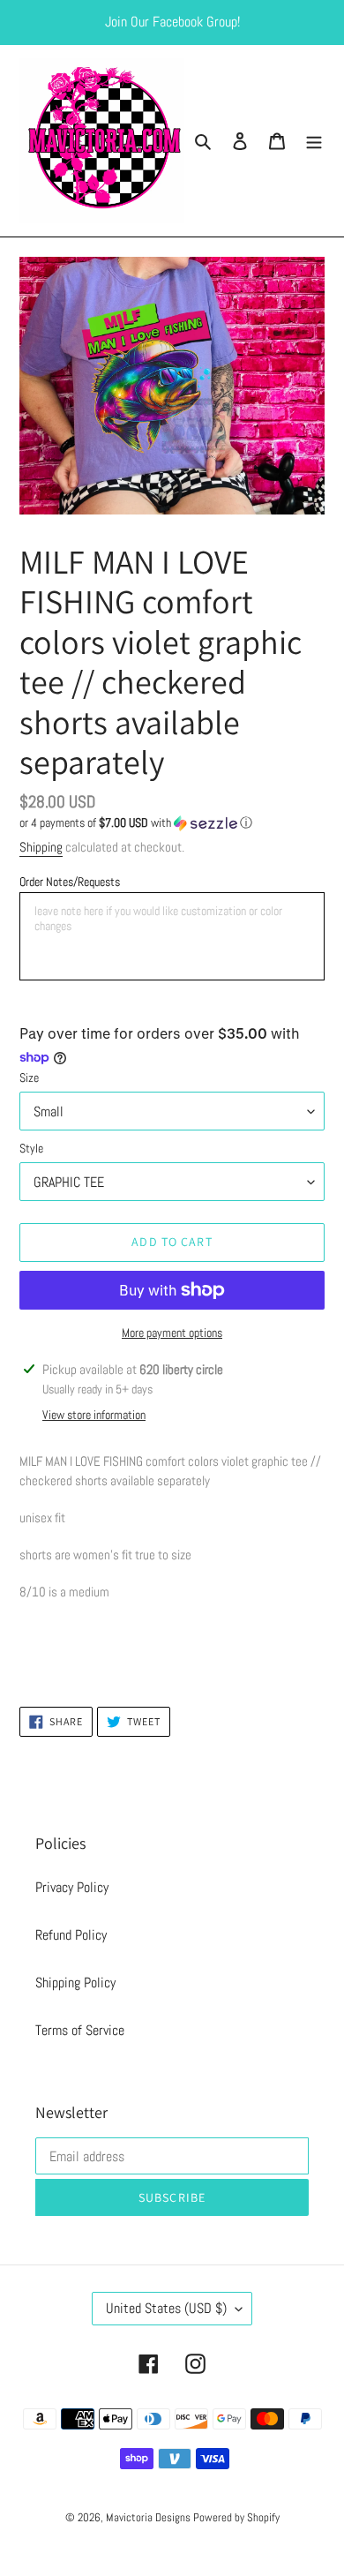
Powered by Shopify (236, 2517)
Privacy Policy (72, 1887)
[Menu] (314, 141)
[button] (136, 823)
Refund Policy (71, 1935)
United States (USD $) (166, 2308)
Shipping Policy (75, 1983)
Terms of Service (80, 2030)
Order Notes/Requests (70, 882)
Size (29, 1078)
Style (31, 1148)
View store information (94, 1415)
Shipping (41, 847)
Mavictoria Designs (150, 2517)
